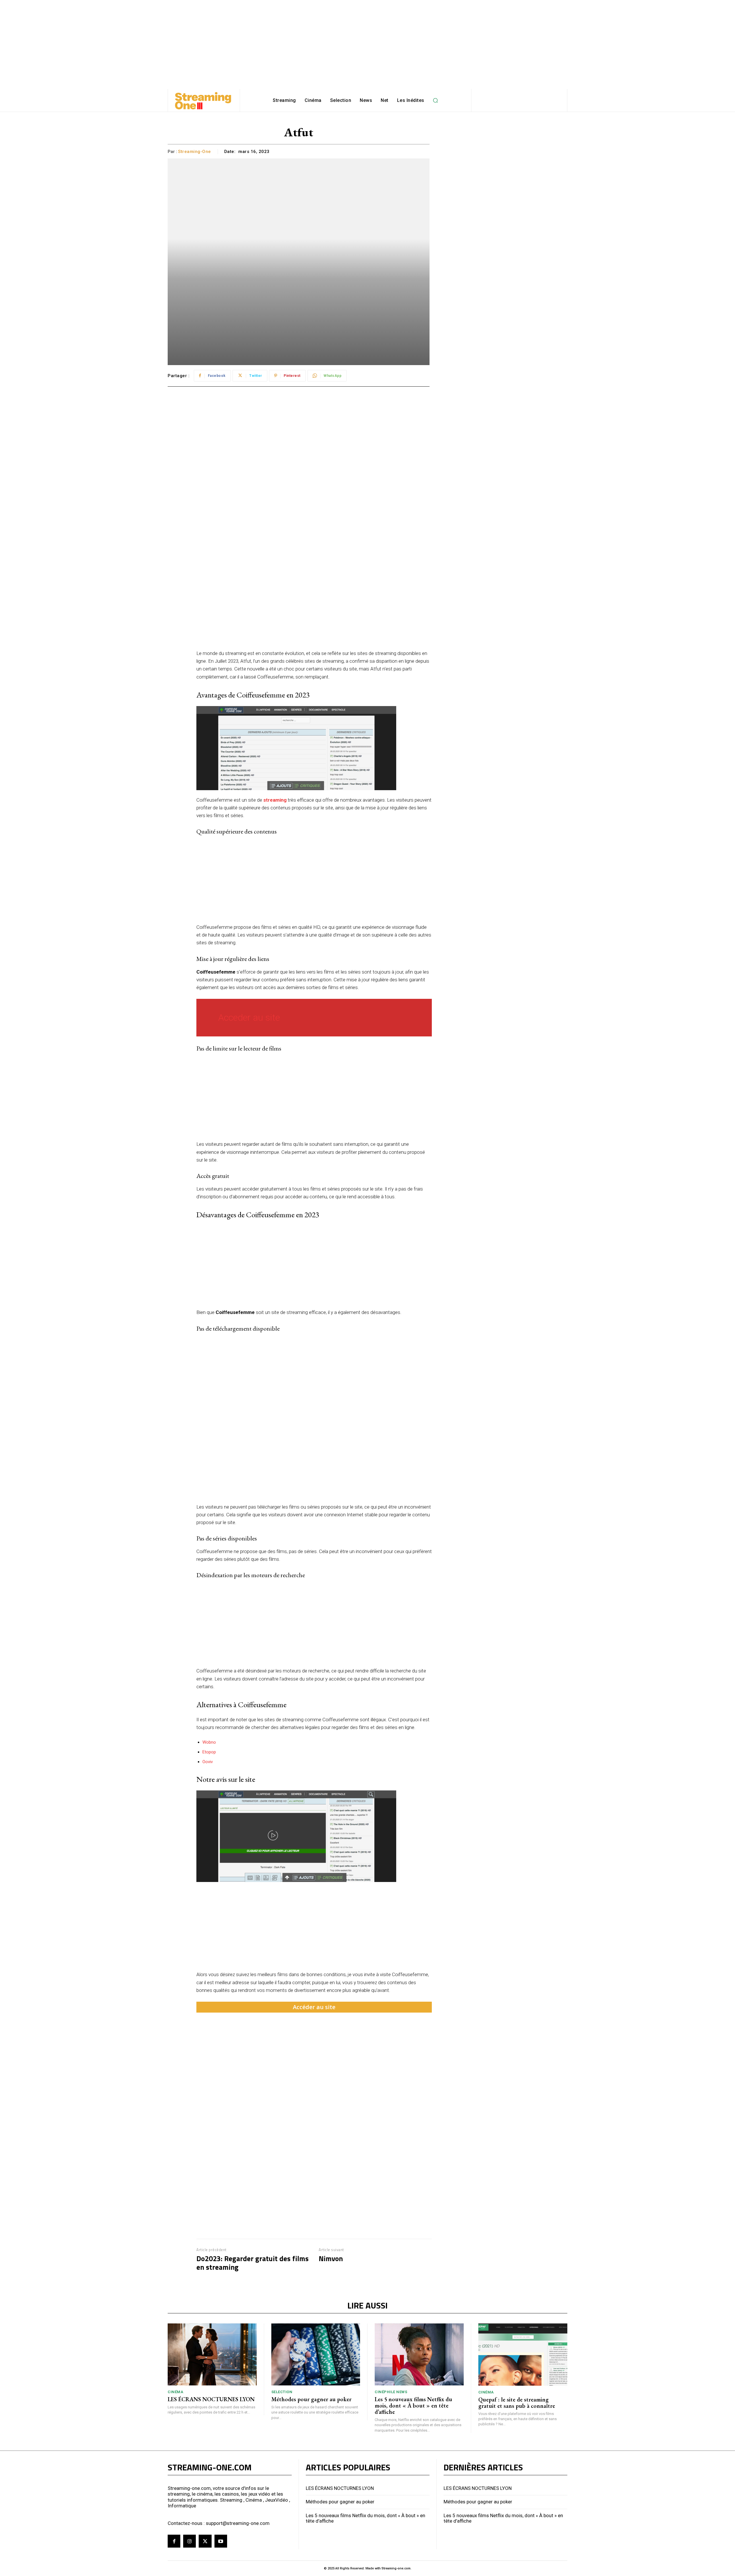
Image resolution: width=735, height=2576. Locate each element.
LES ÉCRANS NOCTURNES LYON (211, 2399)
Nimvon (331, 2259)
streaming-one (195, 152)
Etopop (209, 1752)
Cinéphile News (391, 2392)
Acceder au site (249, 1017)
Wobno (209, 1742)
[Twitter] (205, 2541)
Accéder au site (314, 2007)
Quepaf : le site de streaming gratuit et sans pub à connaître (517, 2403)
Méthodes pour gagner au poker (311, 2399)
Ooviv (208, 1762)
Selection (282, 2392)
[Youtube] (221, 2541)
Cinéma (175, 2392)
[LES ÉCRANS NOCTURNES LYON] (212, 2355)
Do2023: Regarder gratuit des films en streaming (253, 2263)
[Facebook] (174, 2541)
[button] (436, 100)
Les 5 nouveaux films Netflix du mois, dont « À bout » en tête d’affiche (413, 2406)
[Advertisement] (367, 40)
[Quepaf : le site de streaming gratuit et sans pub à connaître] (523, 2355)
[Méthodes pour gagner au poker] (316, 2355)
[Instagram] (189, 2541)
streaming (275, 800)
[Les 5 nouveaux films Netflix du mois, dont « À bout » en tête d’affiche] (419, 2355)
